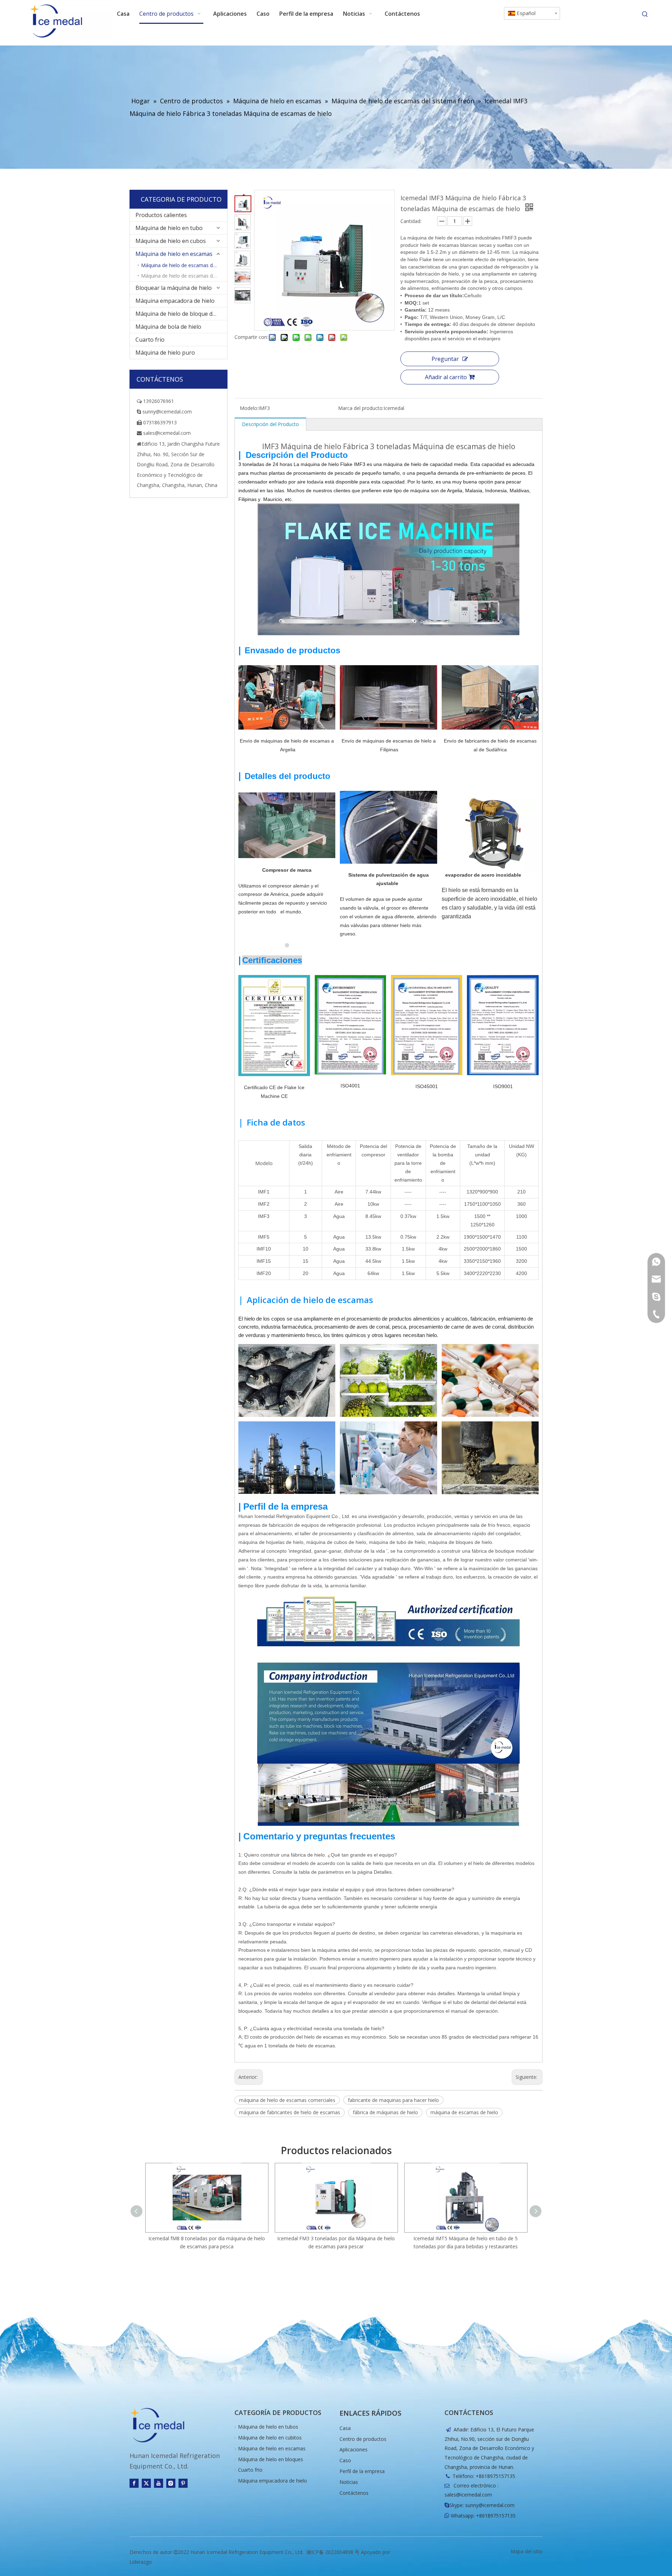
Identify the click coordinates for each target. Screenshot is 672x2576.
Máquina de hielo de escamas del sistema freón (184, 265)
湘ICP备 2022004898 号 (333, 2552)
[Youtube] (159, 2483)
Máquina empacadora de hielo (175, 301)
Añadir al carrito (446, 377)
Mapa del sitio (527, 2551)
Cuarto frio (150, 340)
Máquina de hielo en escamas (174, 254)
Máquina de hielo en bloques (271, 2459)
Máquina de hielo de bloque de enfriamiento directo (181, 314)
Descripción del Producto (270, 424)
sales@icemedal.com (468, 2495)
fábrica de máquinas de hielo (385, 2112)
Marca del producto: (361, 408)
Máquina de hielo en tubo (169, 228)
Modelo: (249, 408)
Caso (345, 2460)
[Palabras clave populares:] (645, 14)
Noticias (349, 2482)
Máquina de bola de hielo (168, 327)
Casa (345, 2428)
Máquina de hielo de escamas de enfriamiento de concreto (184, 276)
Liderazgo (141, 2562)
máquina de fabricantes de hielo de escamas (290, 2112)
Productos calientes (161, 215)
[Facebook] (134, 2483)
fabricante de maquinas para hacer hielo (393, 2100)
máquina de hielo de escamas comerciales (287, 2100)
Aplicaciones (353, 2449)
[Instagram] (171, 2483)
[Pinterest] (183, 2483)
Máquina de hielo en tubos (268, 2427)
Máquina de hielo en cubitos (270, 2438)
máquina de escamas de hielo (464, 2112)
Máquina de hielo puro (165, 353)
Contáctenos (354, 2493)
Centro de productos (363, 2439)
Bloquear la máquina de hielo (174, 288)
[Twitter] (146, 2483)
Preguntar (445, 359)
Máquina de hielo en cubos (171, 241)
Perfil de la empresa (362, 2471)
